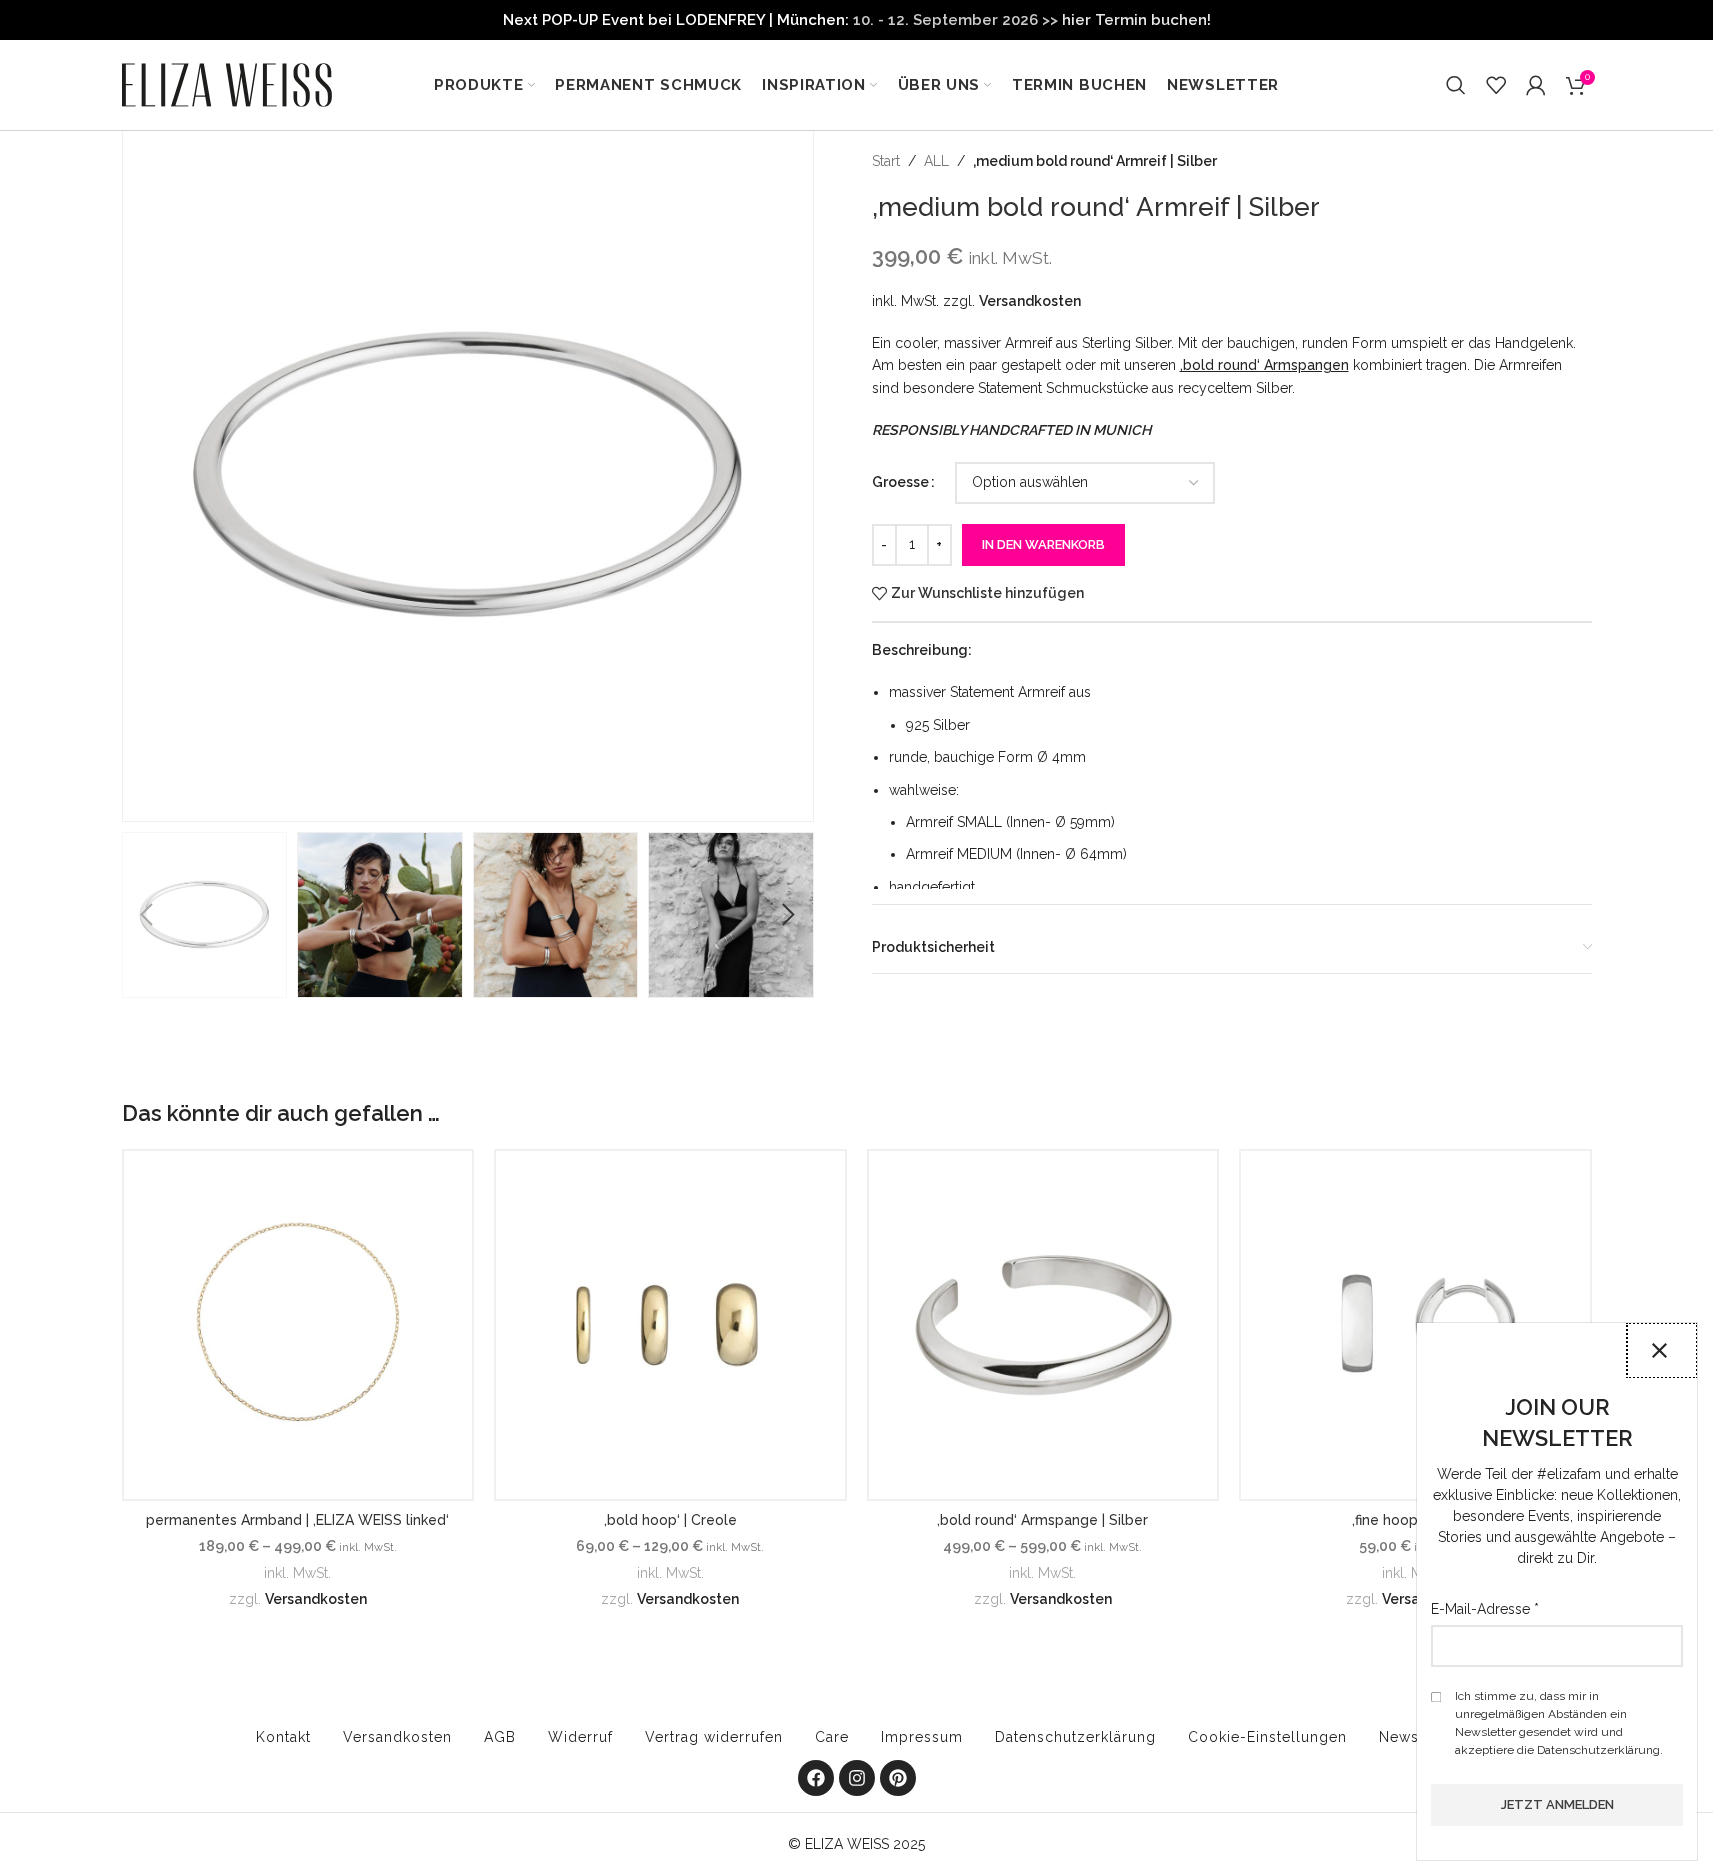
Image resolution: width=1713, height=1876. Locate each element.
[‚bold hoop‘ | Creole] (670, 1325)
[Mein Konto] (1536, 85)
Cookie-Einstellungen (1267, 1737)
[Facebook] (816, 1778)
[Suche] (1456, 85)
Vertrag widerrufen (714, 1737)
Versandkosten (1030, 301)
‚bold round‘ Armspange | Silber (1042, 1520)
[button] (147, 915)
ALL (936, 161)
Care (832, 1737)
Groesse (900, 482)
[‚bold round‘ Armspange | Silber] (1043, 1325)
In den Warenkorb (1043, 544)
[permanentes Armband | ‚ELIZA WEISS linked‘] (298, 1325)
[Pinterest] (898, 1778)
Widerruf (580, 1737)
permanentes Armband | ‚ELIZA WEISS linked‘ (297, 1520)
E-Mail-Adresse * (1485, 1609)
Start (886, 161)
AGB (500, 1737)
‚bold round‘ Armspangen (1264, 365)
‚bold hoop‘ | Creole (670, 1520)
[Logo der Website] (227, 84)
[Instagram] (857, 1778)
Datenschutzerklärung (1075, 1737)
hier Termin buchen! (1136, 20)
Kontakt (283, 1737)
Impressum (922, 1737)
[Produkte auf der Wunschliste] (1496, 85)
